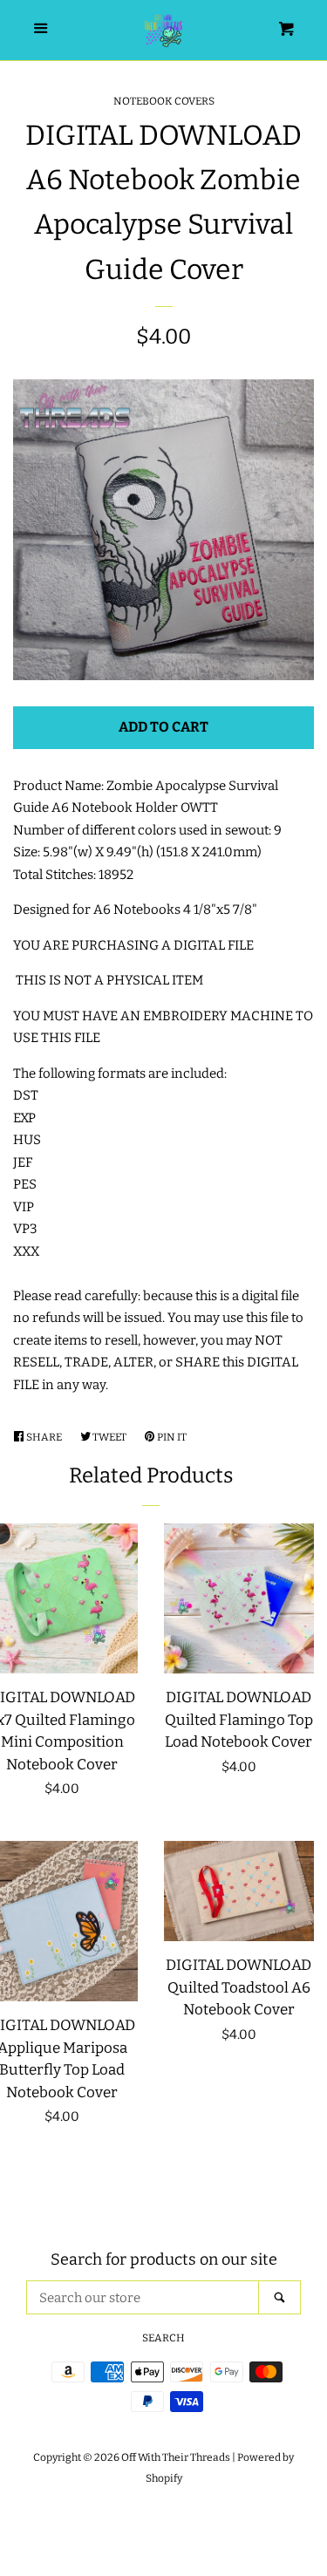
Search (163, 2338)
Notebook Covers (164, 101)
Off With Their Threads (176, 2457)
